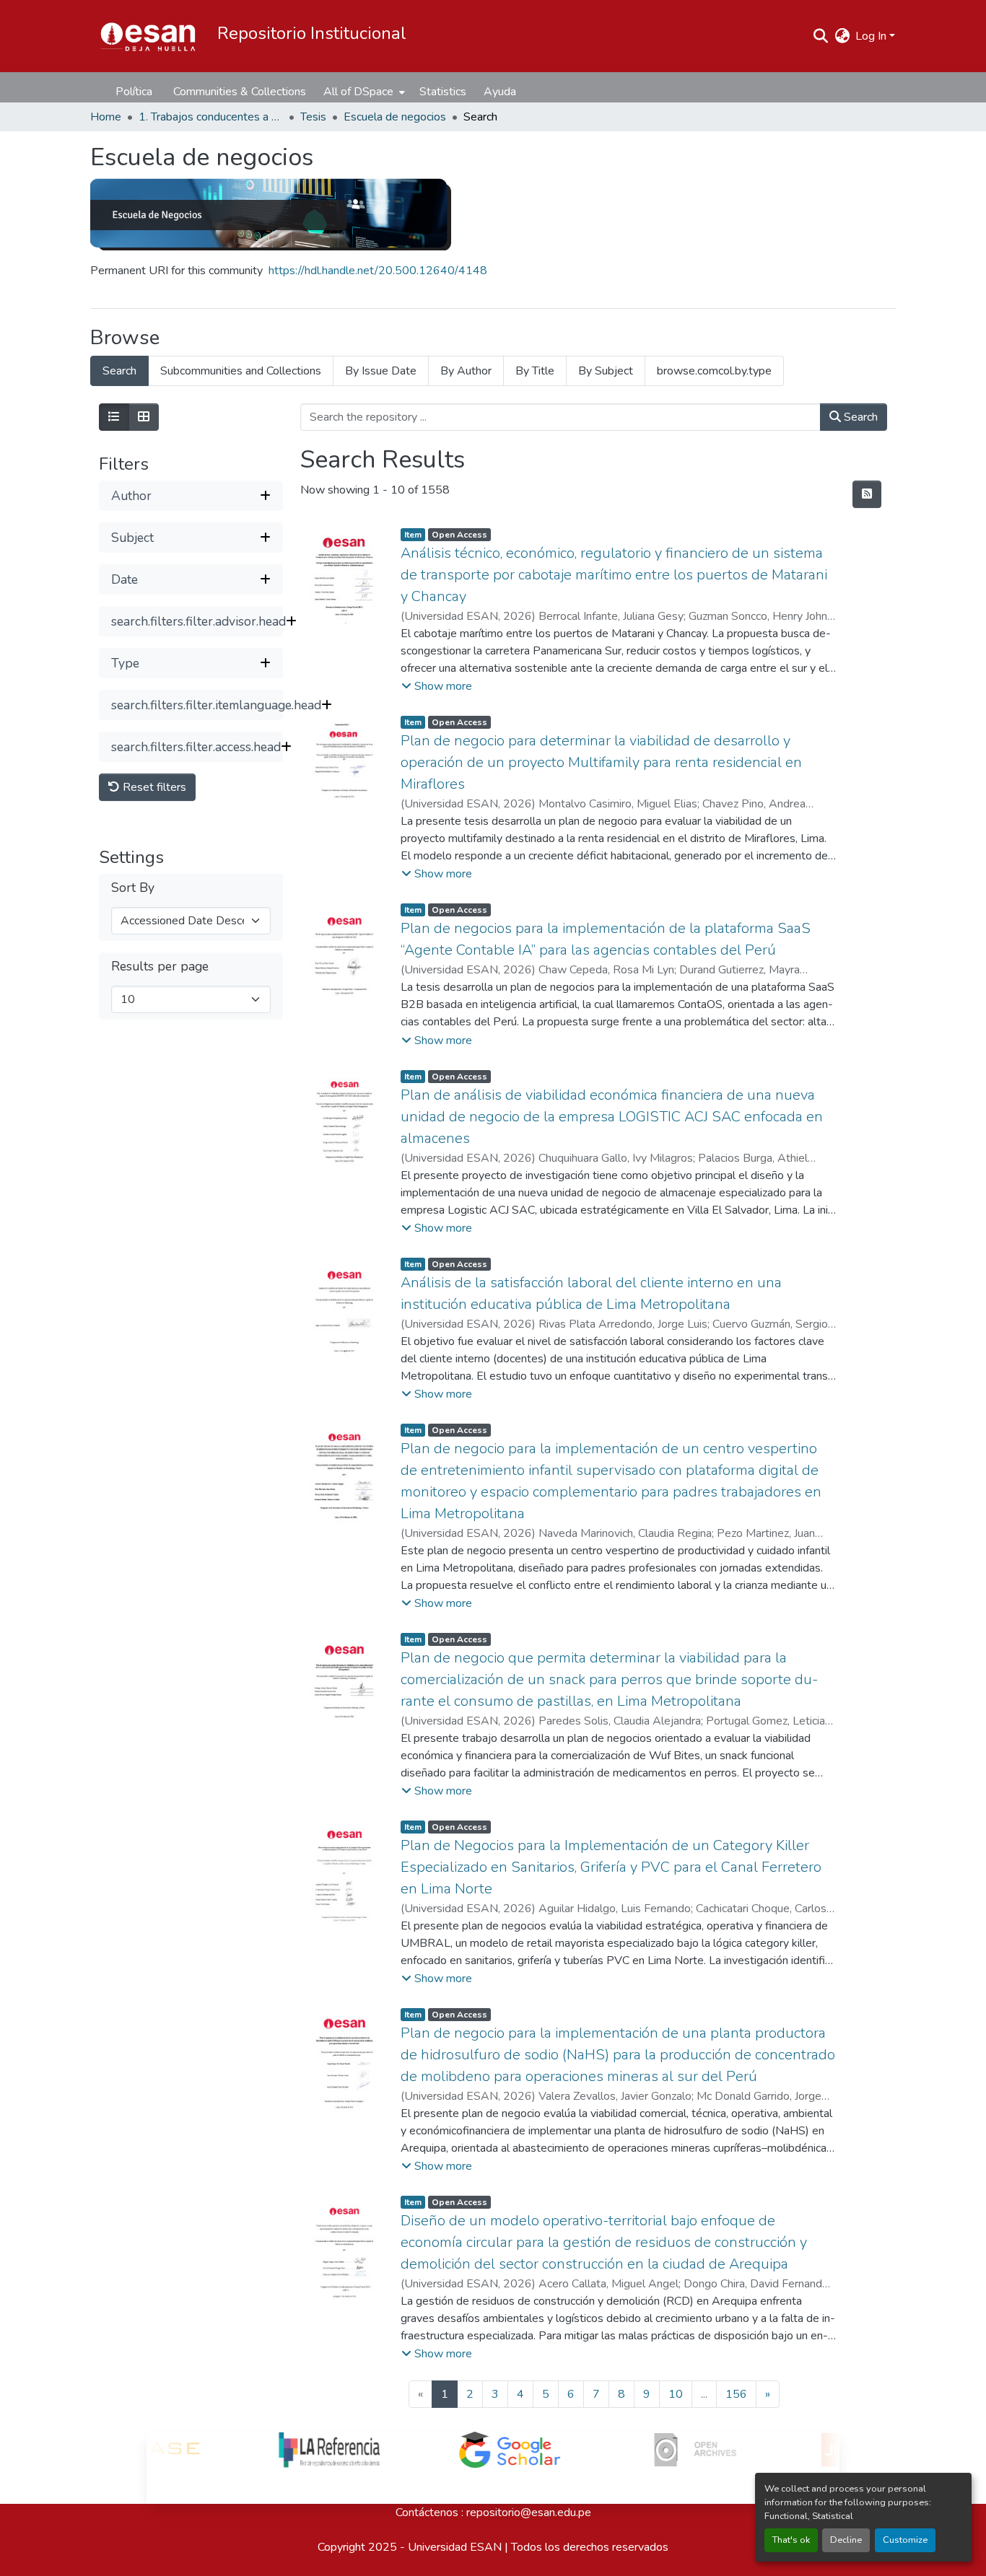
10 (676, 2394)
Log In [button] (872, 36)
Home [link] (106, 117)
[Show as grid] (144, 417)
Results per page (160, 967)
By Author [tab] (466, 371)
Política (134, 92)
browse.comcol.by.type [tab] (714, 371)
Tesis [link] (313, 117)
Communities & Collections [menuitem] (240, 92)
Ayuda (500, 92)
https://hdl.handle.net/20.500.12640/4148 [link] (378, 271)
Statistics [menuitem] (443, 92)
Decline (846, 2540)
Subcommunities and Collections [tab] (241, 371)
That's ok (791, 2540)
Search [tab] (119, 371)
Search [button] (859, 417)
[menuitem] (363, 92)
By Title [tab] (535, 371)
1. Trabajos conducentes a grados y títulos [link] (211, 117)
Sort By (133, 888)
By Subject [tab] (606, 371)
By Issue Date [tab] (381, 371)
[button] (148, 36)
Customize (905, 2540)
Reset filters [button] (153, 787)
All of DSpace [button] (358, 92)
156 (736, 2394)
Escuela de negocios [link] (395, 117)
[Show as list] (114, 417)
